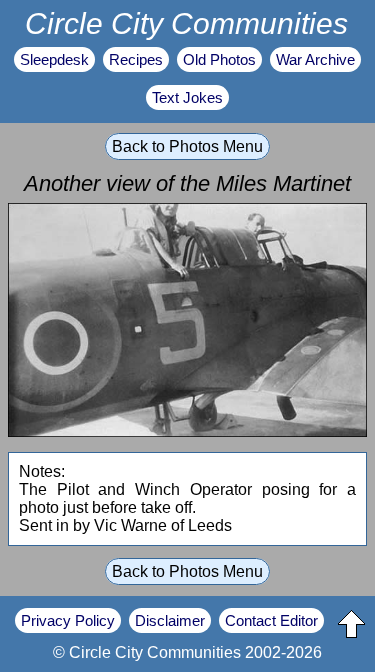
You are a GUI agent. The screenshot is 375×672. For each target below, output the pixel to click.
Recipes (136, 59)
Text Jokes (187, 97)
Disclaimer (170, 620)
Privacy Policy (68, 620)
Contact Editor (271, 620)
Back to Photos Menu (187, 146)
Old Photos (219, 59)
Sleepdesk (54, 59)
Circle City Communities (186, 23)
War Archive (315, 59)
